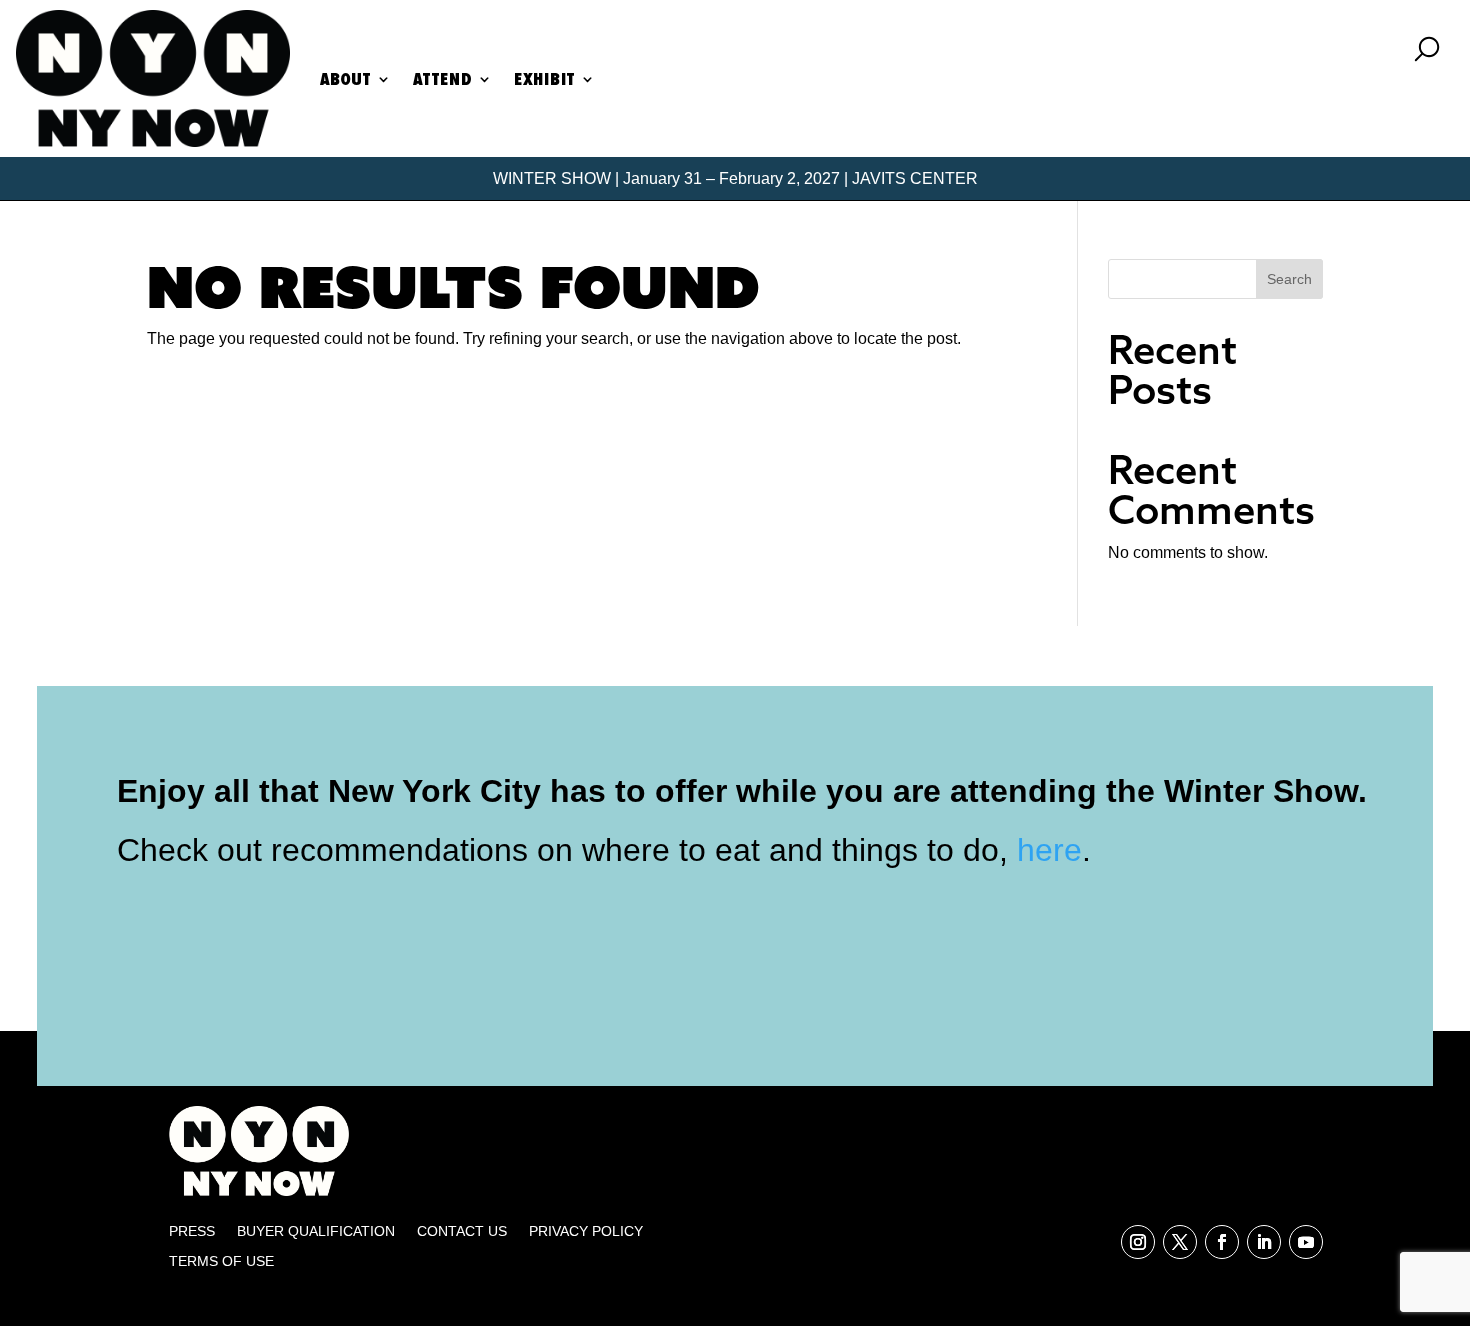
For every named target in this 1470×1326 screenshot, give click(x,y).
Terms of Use (221, 1261)
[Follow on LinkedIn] (1264, 1242)
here (1049, 850)
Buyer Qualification (316, 1231)
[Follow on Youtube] (1306, 1242)
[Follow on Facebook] (1222, 1242)
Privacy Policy (586, 1231)
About (345, 79)
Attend (442, 79)
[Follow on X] (1180, 1242)
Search (1289, 279)
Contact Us (462, 1231)
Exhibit (544, 79)
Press (192, 1231)
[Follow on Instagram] (1138, 1242)
